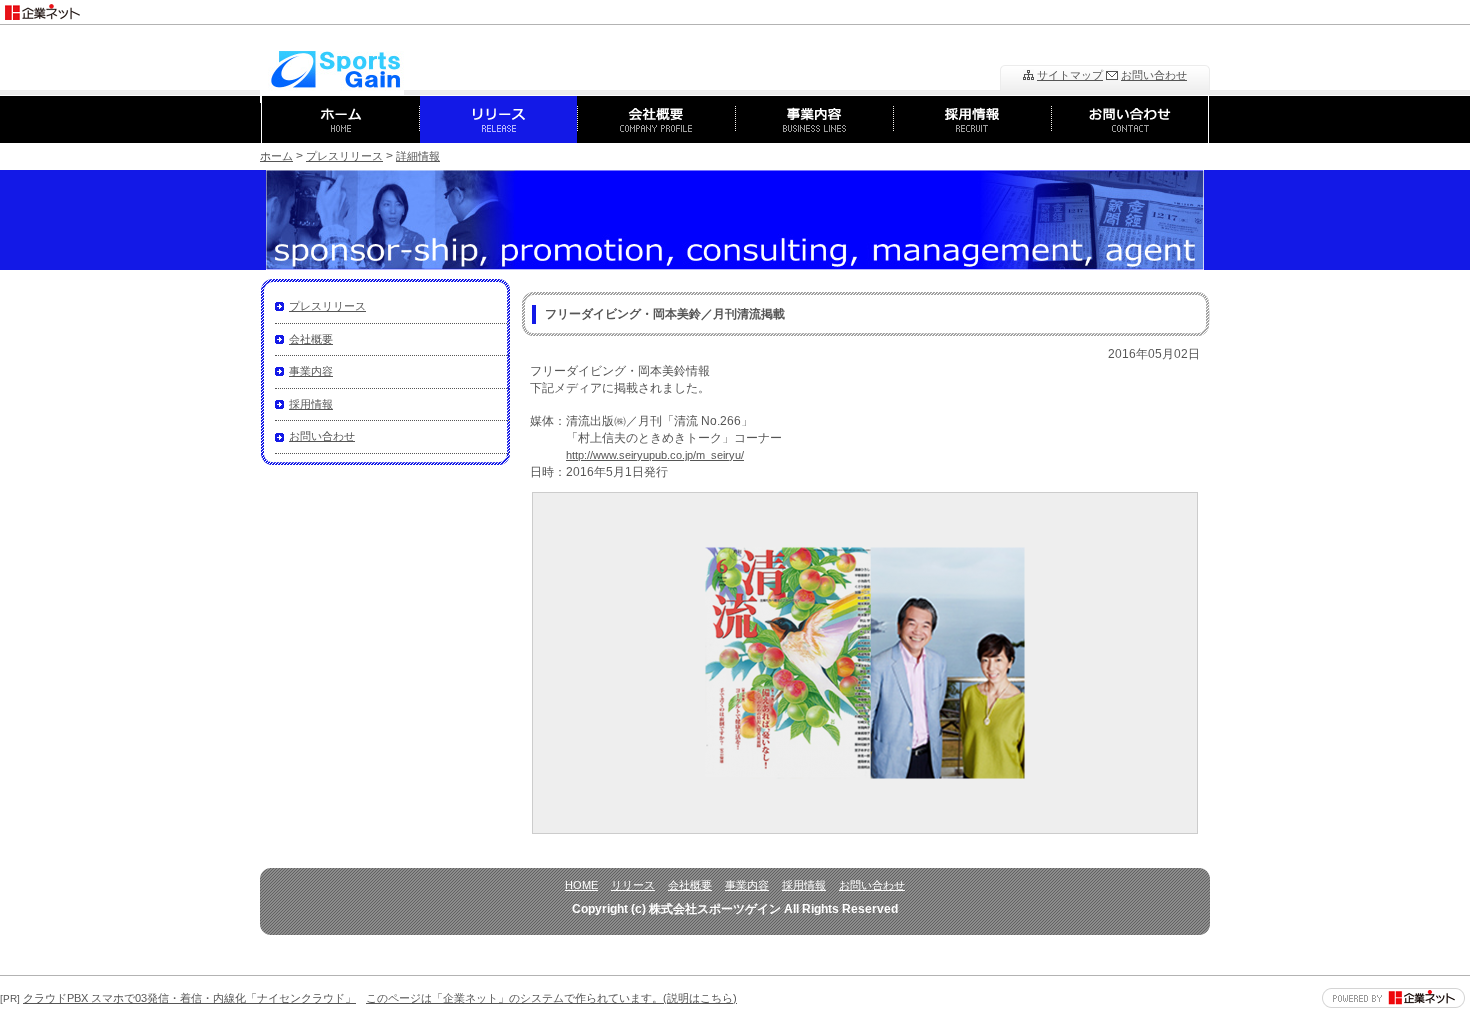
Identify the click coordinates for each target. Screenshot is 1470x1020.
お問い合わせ (1154, 75)
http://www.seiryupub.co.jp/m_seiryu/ (655, 455)
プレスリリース (344, 156)
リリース (633, 885)
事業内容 (311, 371)
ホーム (276, 156)
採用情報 (311, 404)
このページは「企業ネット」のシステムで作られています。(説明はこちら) (551, 998)
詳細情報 (418, 156)
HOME (581, 885)
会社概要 (311, 339)
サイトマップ (1070, 75)
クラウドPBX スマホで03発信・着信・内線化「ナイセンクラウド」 (189, 998)
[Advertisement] (1236, 7)
